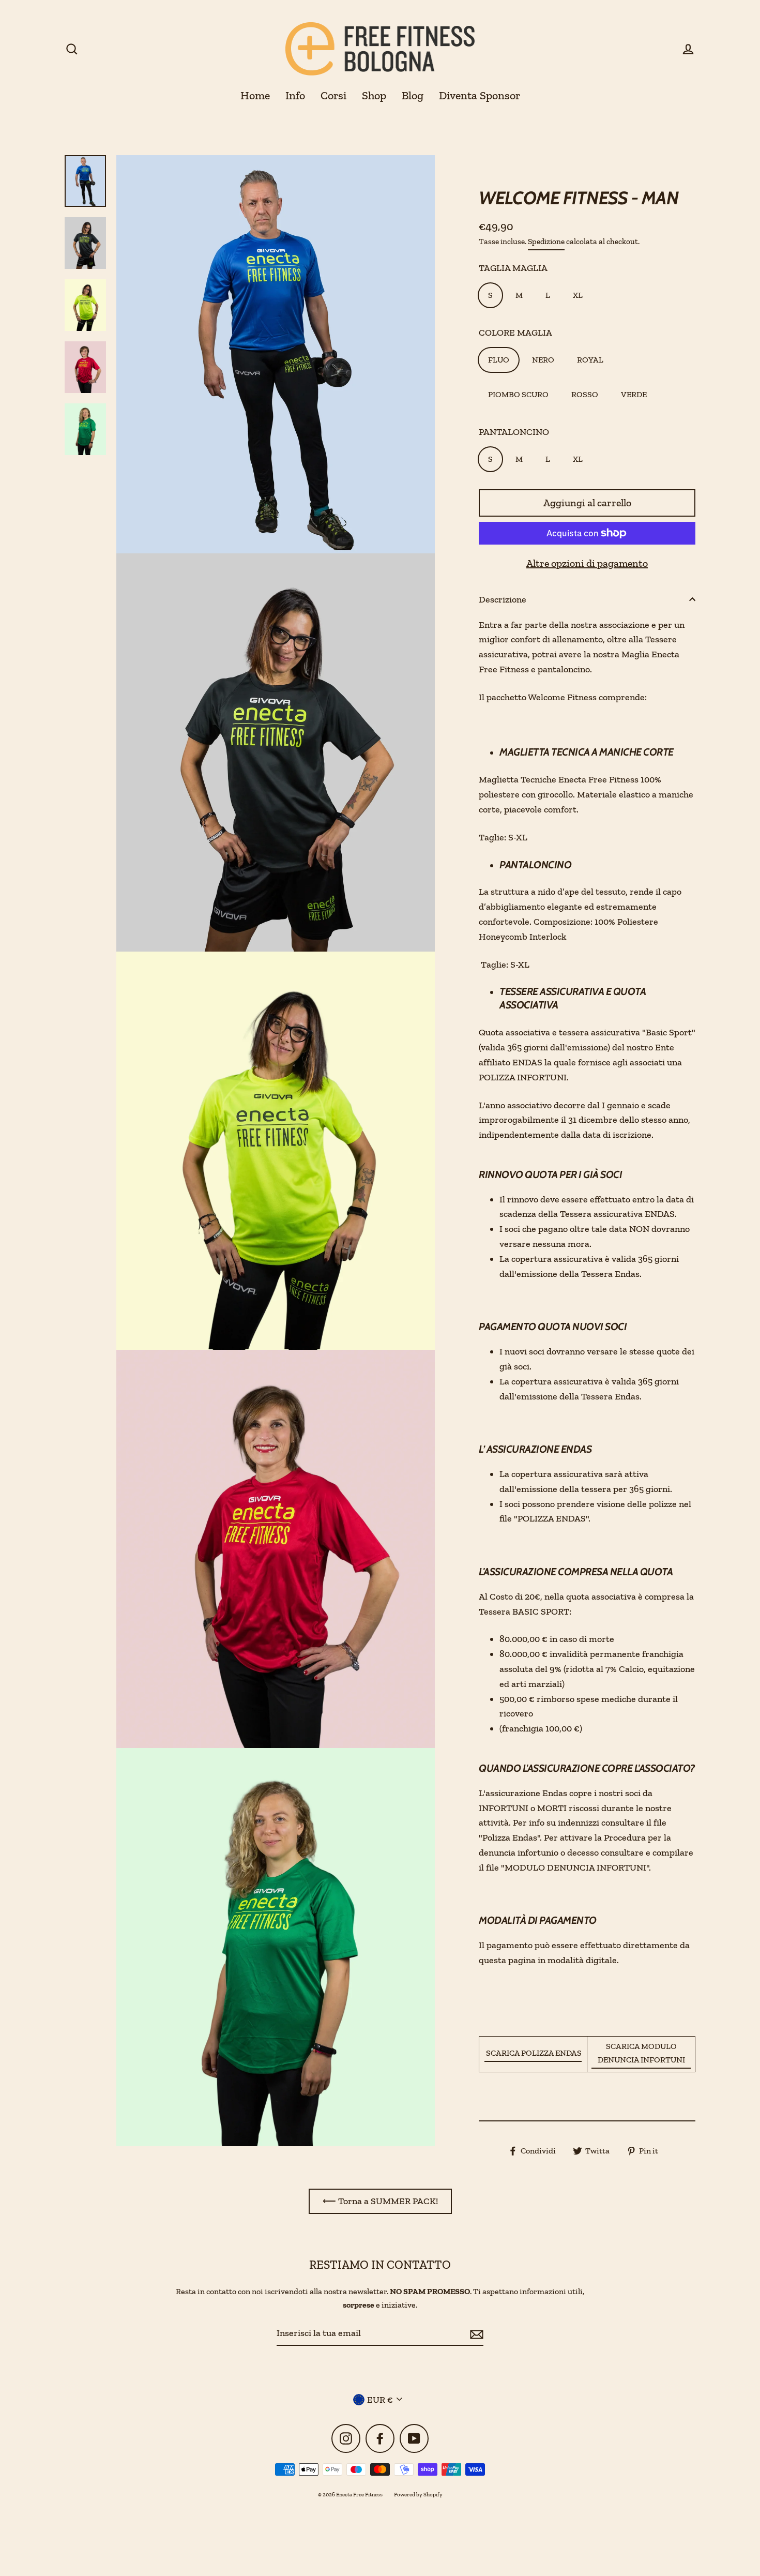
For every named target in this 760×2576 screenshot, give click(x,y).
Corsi (333, 95)
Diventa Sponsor (480, 95)
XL (578, 295)
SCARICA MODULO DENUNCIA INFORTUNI (641, 2053)
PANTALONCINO (514, 432)
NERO (543, 360)
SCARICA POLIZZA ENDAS (533, 2053)
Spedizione (546, 242)
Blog (413, 95)
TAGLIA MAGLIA (513, 268)
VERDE (634, 394)
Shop (374, 95)
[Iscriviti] (475, 2334)
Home (255, 95)
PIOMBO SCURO (518, 394)
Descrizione (503, 599)
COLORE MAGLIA (515, 333)
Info (295, 95)
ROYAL (590, 360)
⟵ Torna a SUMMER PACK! (380, 2201)
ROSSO (585, 394)
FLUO (499, 360)
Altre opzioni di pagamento (587, 563)
